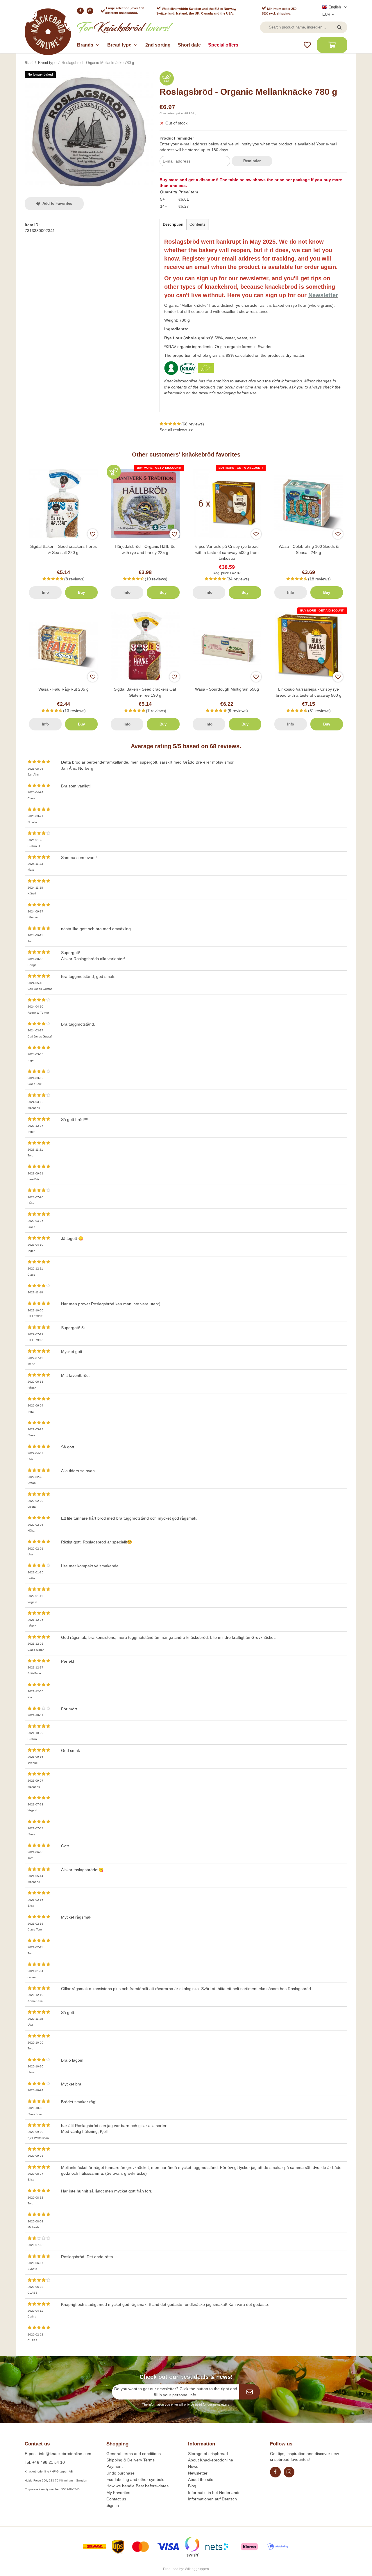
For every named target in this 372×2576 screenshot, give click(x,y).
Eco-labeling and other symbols (135, 2479)
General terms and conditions (134, 2454)
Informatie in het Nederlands (214, 2493)
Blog (192, 2486)
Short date (189, 45)
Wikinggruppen (197, 2569)
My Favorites (118, 2493)
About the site (201, 2479)
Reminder (252, 161)
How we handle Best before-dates (137, 2486)
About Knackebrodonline (211, 2460)
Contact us (116, 2499)
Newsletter (198, 2473)
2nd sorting (158, 45)
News (193, 2466)
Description (173, 224)
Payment (115, 2466)
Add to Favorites (56, 203)
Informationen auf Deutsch (212, 2499)
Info (45, 592)
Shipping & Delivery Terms (130, 2460)
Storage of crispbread (208, 2454)
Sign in (113, 2505)
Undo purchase (120, 2473)
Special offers (223, 45)
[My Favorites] (307, 45)
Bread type (119, 45)
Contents (197, 224)
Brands (85, 45)
